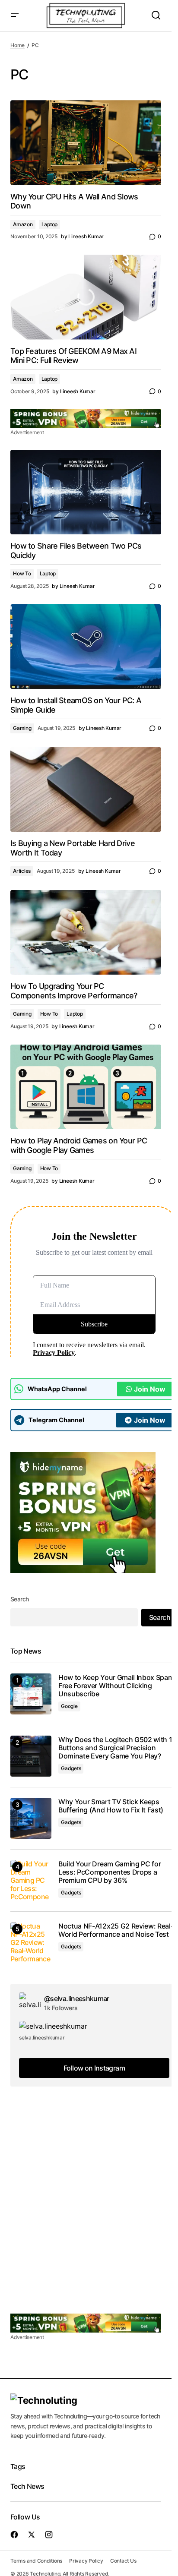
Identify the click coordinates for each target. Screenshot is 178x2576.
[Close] (139, 1222)
